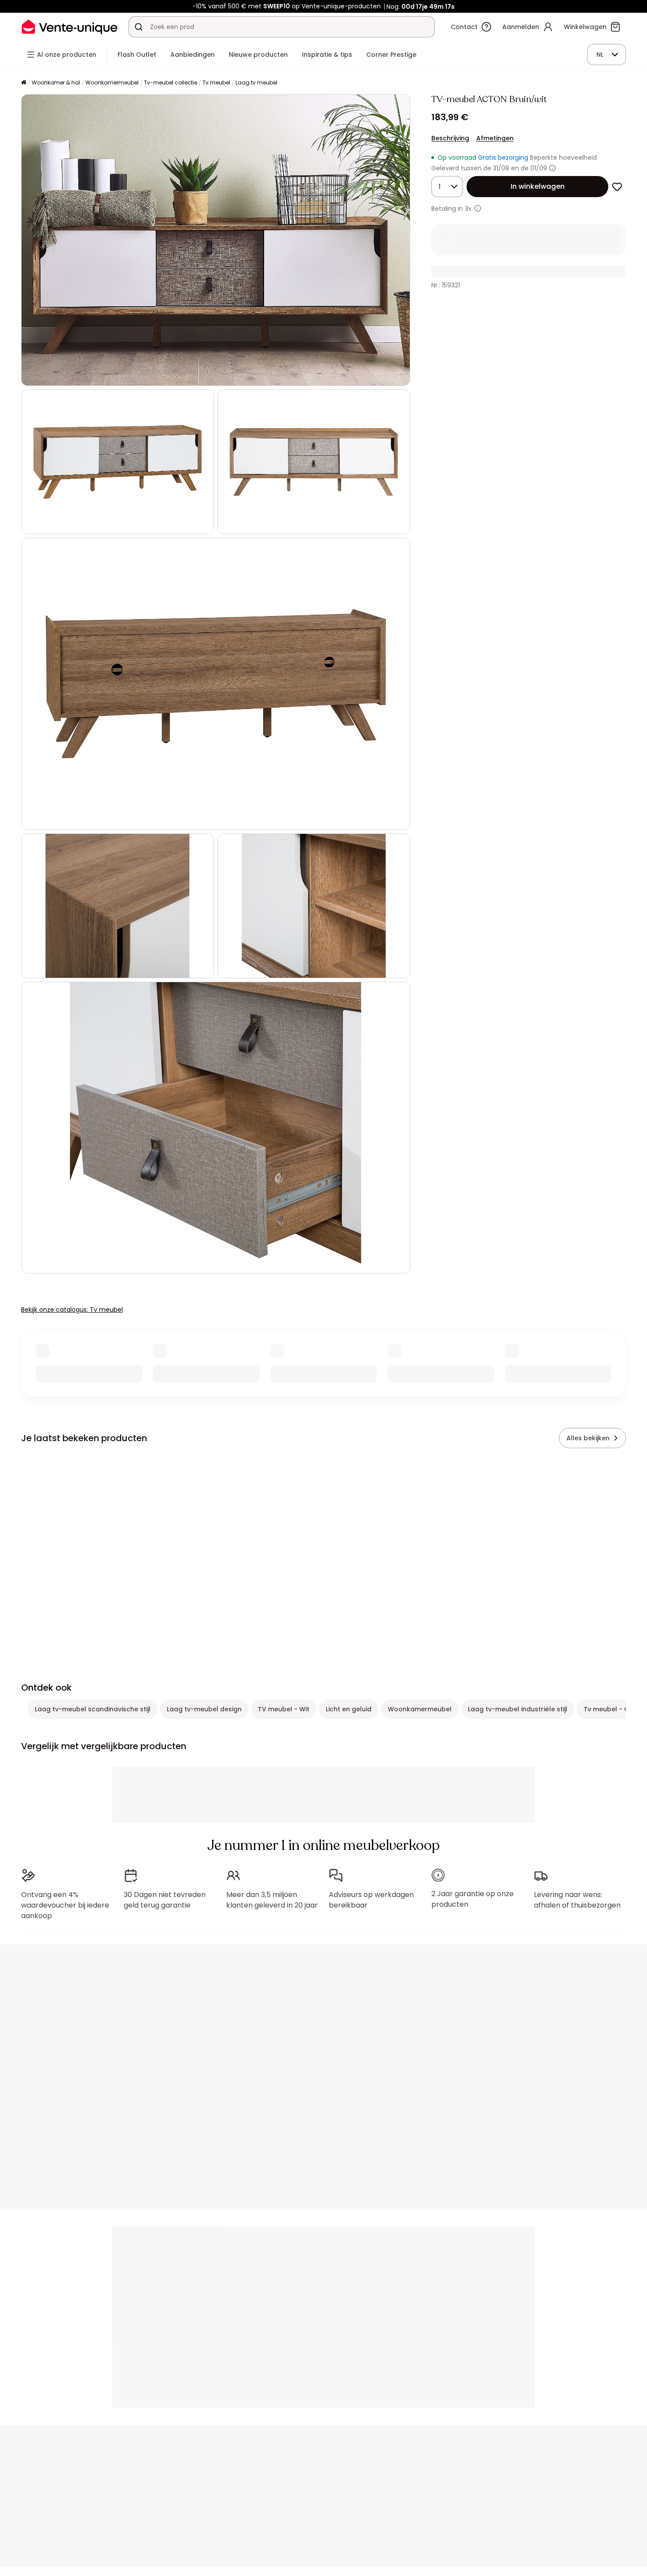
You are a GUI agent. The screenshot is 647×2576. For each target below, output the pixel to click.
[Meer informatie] (552, 168)
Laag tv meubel (256, 83)
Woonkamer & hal (56, 83)
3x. (469, 209)
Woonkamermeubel (112, 83)
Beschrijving (450, 138)
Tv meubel (216, 83)
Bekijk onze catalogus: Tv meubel (72, 1310)
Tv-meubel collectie (171, 83)
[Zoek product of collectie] (139, 27)
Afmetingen (495, 138)
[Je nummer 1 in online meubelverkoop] (70, 27)
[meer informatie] (478, 208)
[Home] (24, 83)
